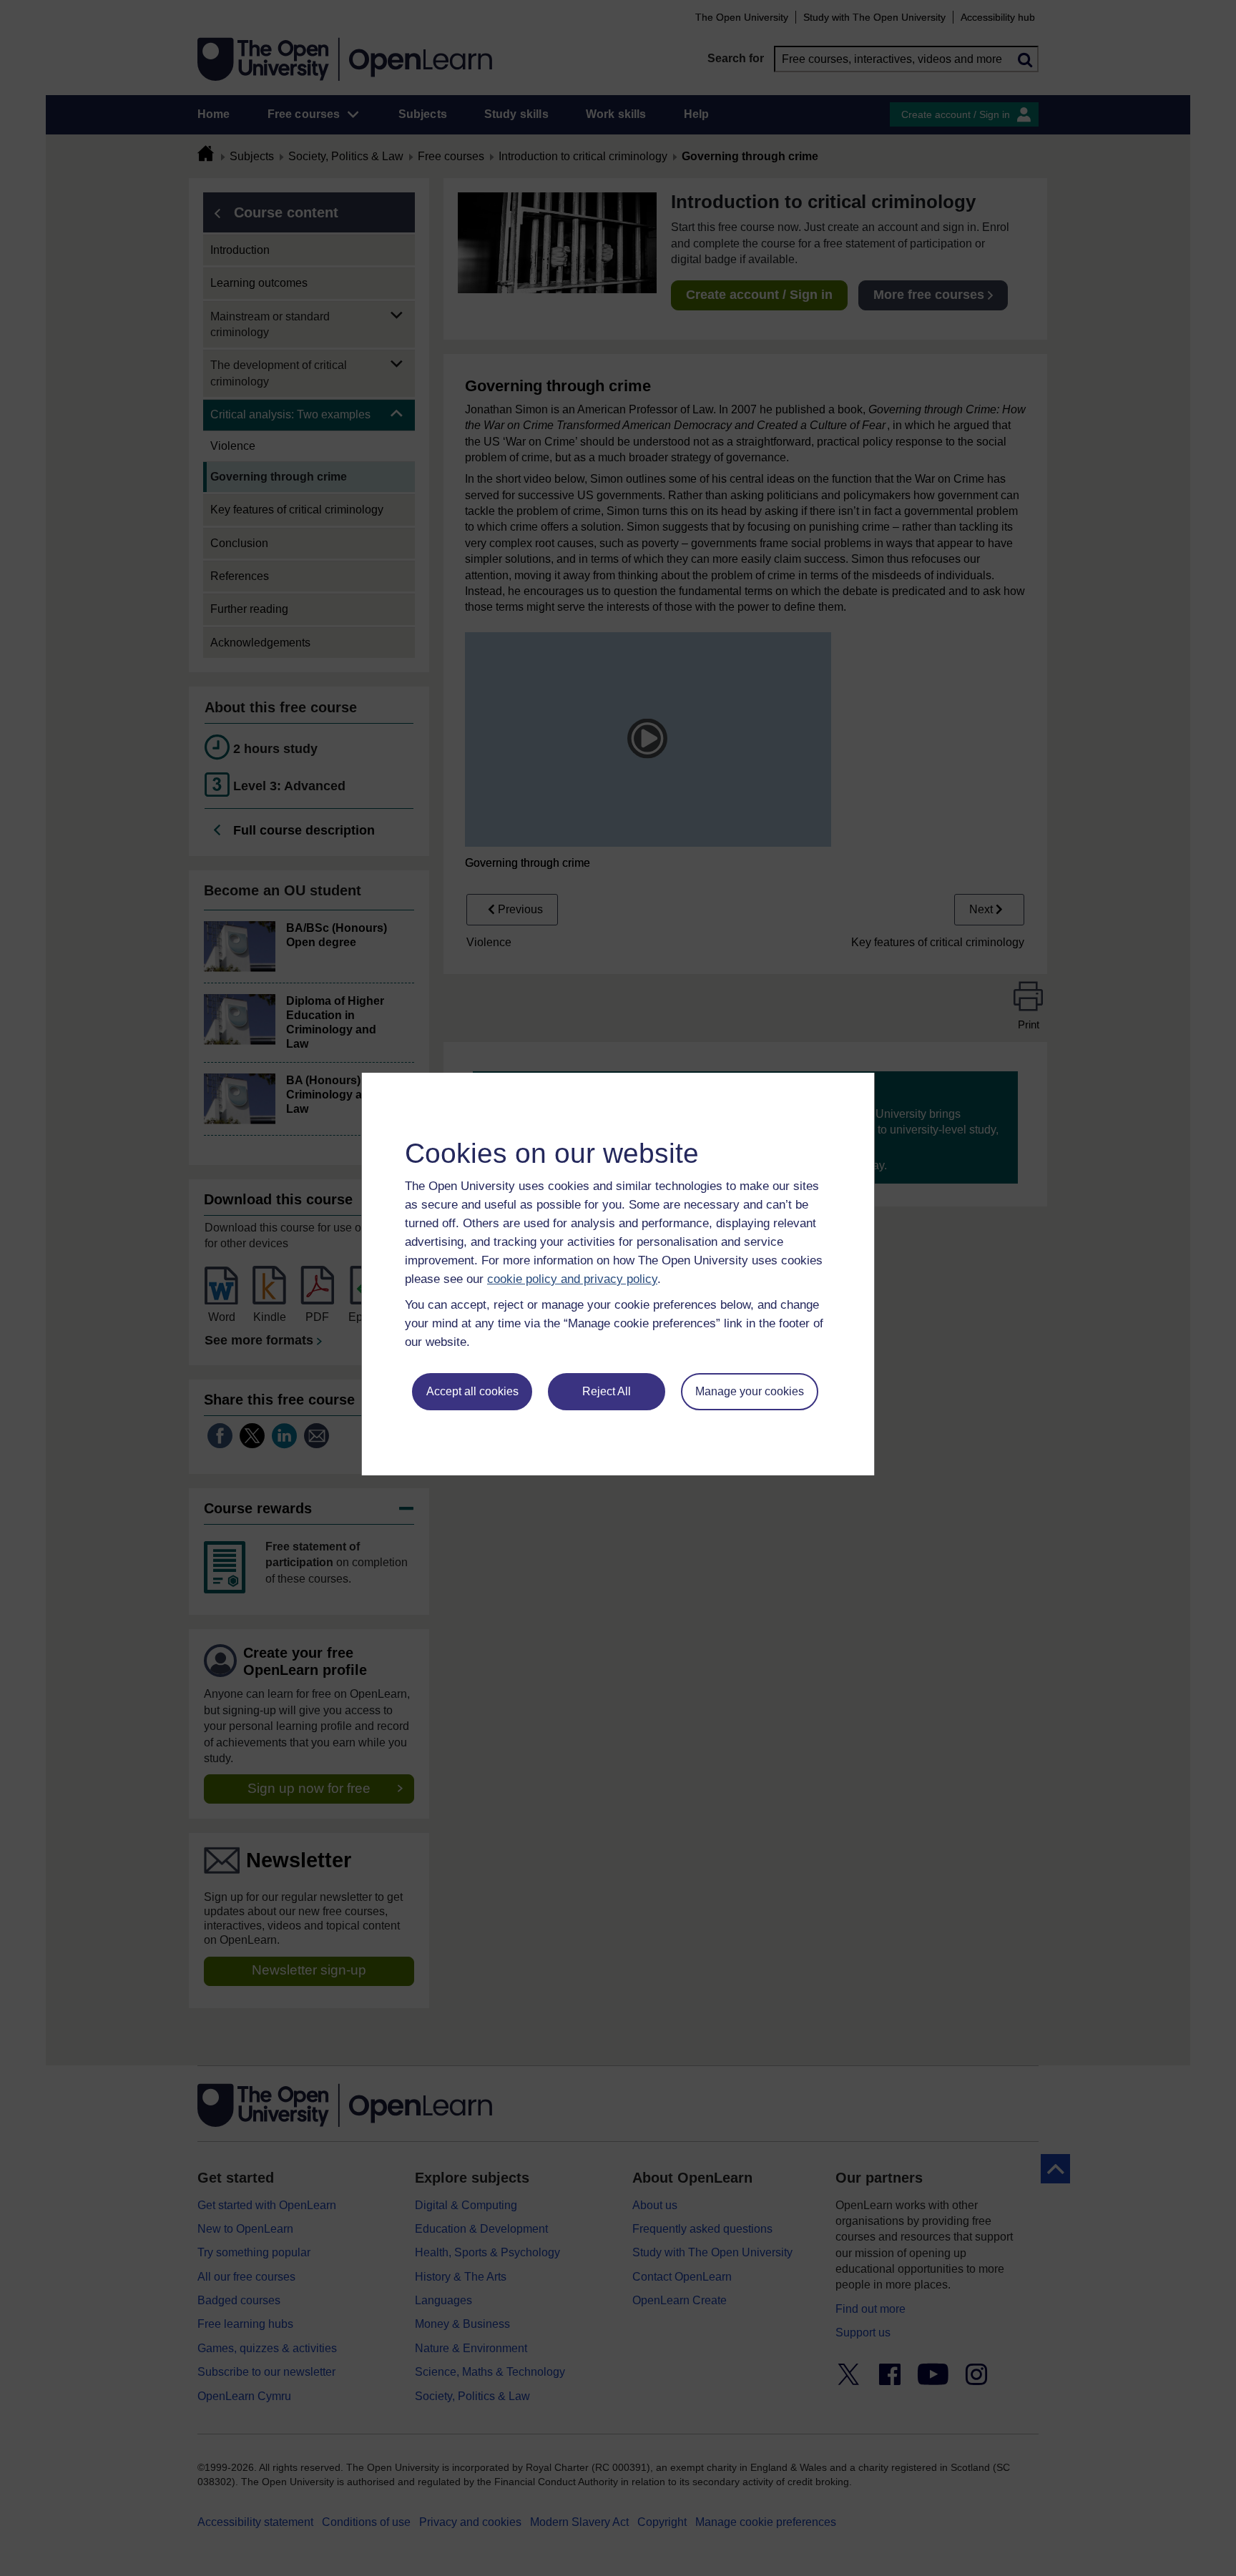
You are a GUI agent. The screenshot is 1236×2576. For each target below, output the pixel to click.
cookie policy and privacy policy (572, 1279)
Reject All (607, 1391)
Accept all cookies (472, 1391)
